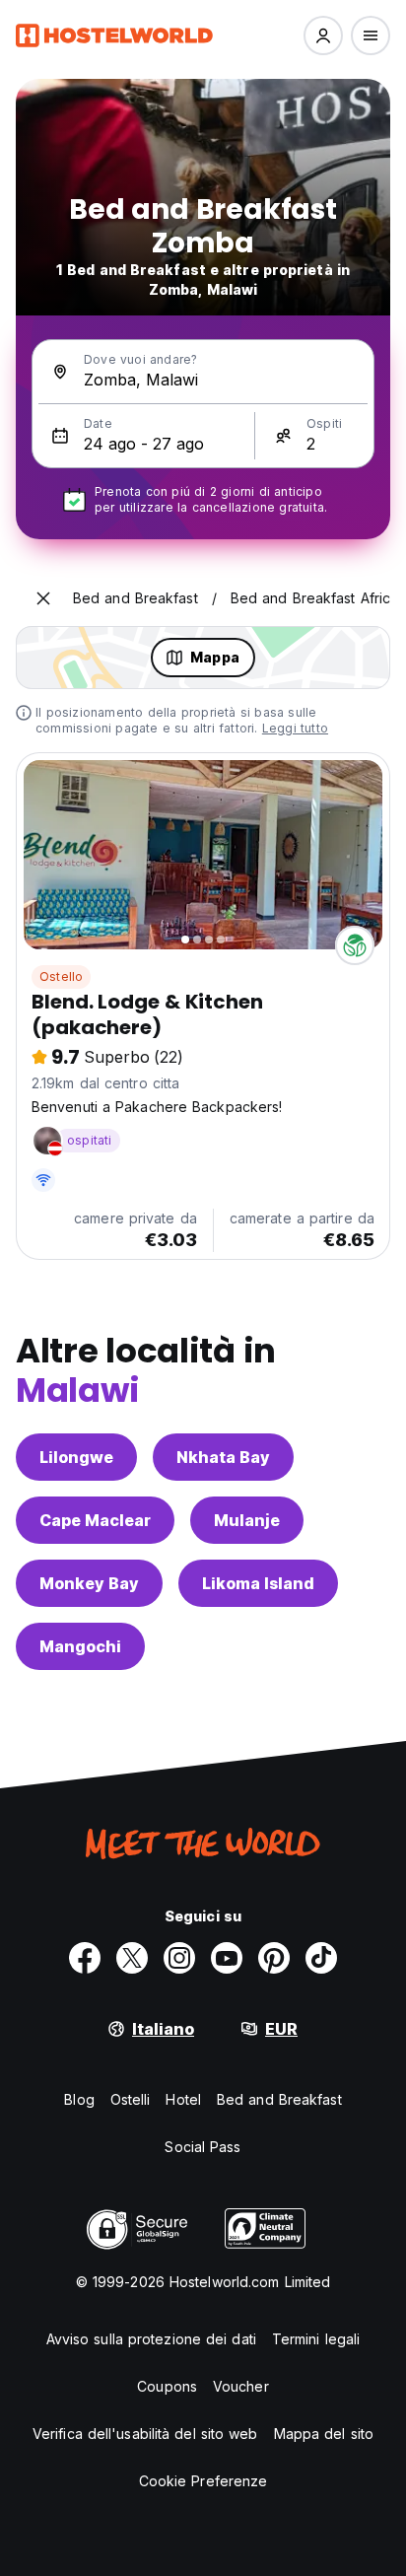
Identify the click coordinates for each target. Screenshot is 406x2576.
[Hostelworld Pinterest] (274, 1958)
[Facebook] (85, 1958)
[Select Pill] (323, 35)
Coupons (167, 2386)
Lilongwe (76, 1457)
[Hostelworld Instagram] (179, 1958)
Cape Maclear (95, 1520)
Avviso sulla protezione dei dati (151, 2339)
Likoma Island (258, 1583)
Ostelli (131, 2099)
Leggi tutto (295, 728)
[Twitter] (132, 1958)
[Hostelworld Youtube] (227, 1958)
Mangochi (80, 1646)
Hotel (183, 2099)
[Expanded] (43, 598)
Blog (79, 2099)
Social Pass (203, 2147)
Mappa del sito (324, 2434)
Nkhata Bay (223, 1457)
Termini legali (316, 2339)
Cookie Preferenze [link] (203, 2481)
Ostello (61, 976)
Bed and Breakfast (279, 2099)
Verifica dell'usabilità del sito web (145, 2434)
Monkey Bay (89, 1583)
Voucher (241, 2386)
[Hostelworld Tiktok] (321, 1958)
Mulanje (247, 1520)
